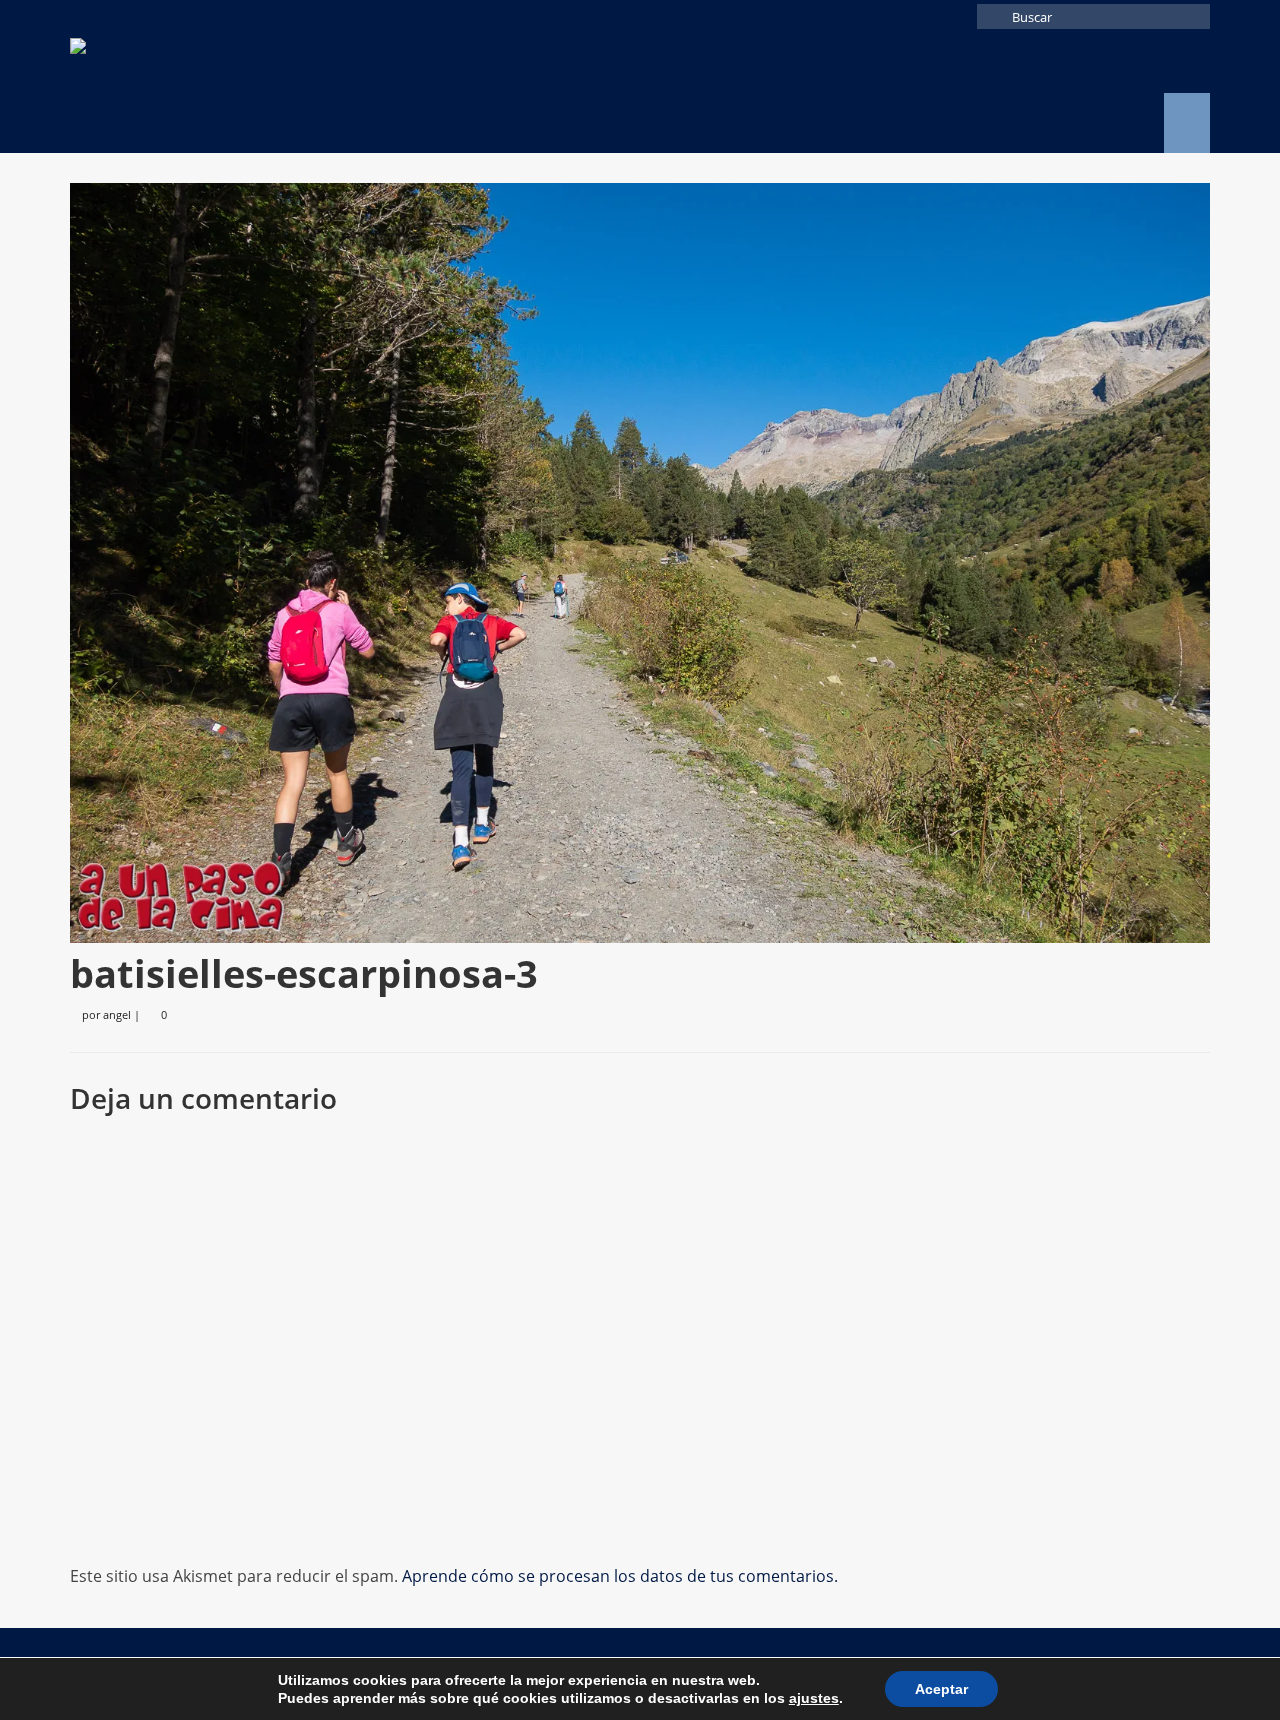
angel (117, 1014)
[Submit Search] (992, 16)
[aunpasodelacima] (250, 93)
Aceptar (941, 1689)
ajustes (814, 1698)
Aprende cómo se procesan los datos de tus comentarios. (620, 1576)
